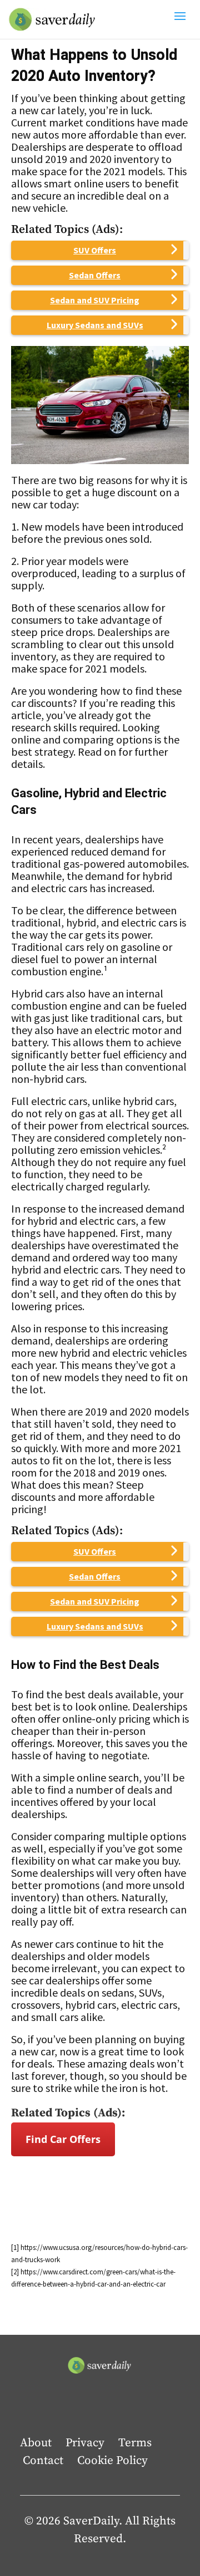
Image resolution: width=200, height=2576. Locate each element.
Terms (135, 2443)
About (36, 2443)
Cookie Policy (112, 2461)
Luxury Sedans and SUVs (95, 325)
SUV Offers (95, 250)
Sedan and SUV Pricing (95, 300)
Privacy (85, 2443)
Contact (43, 2461)
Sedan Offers (95, 275)
